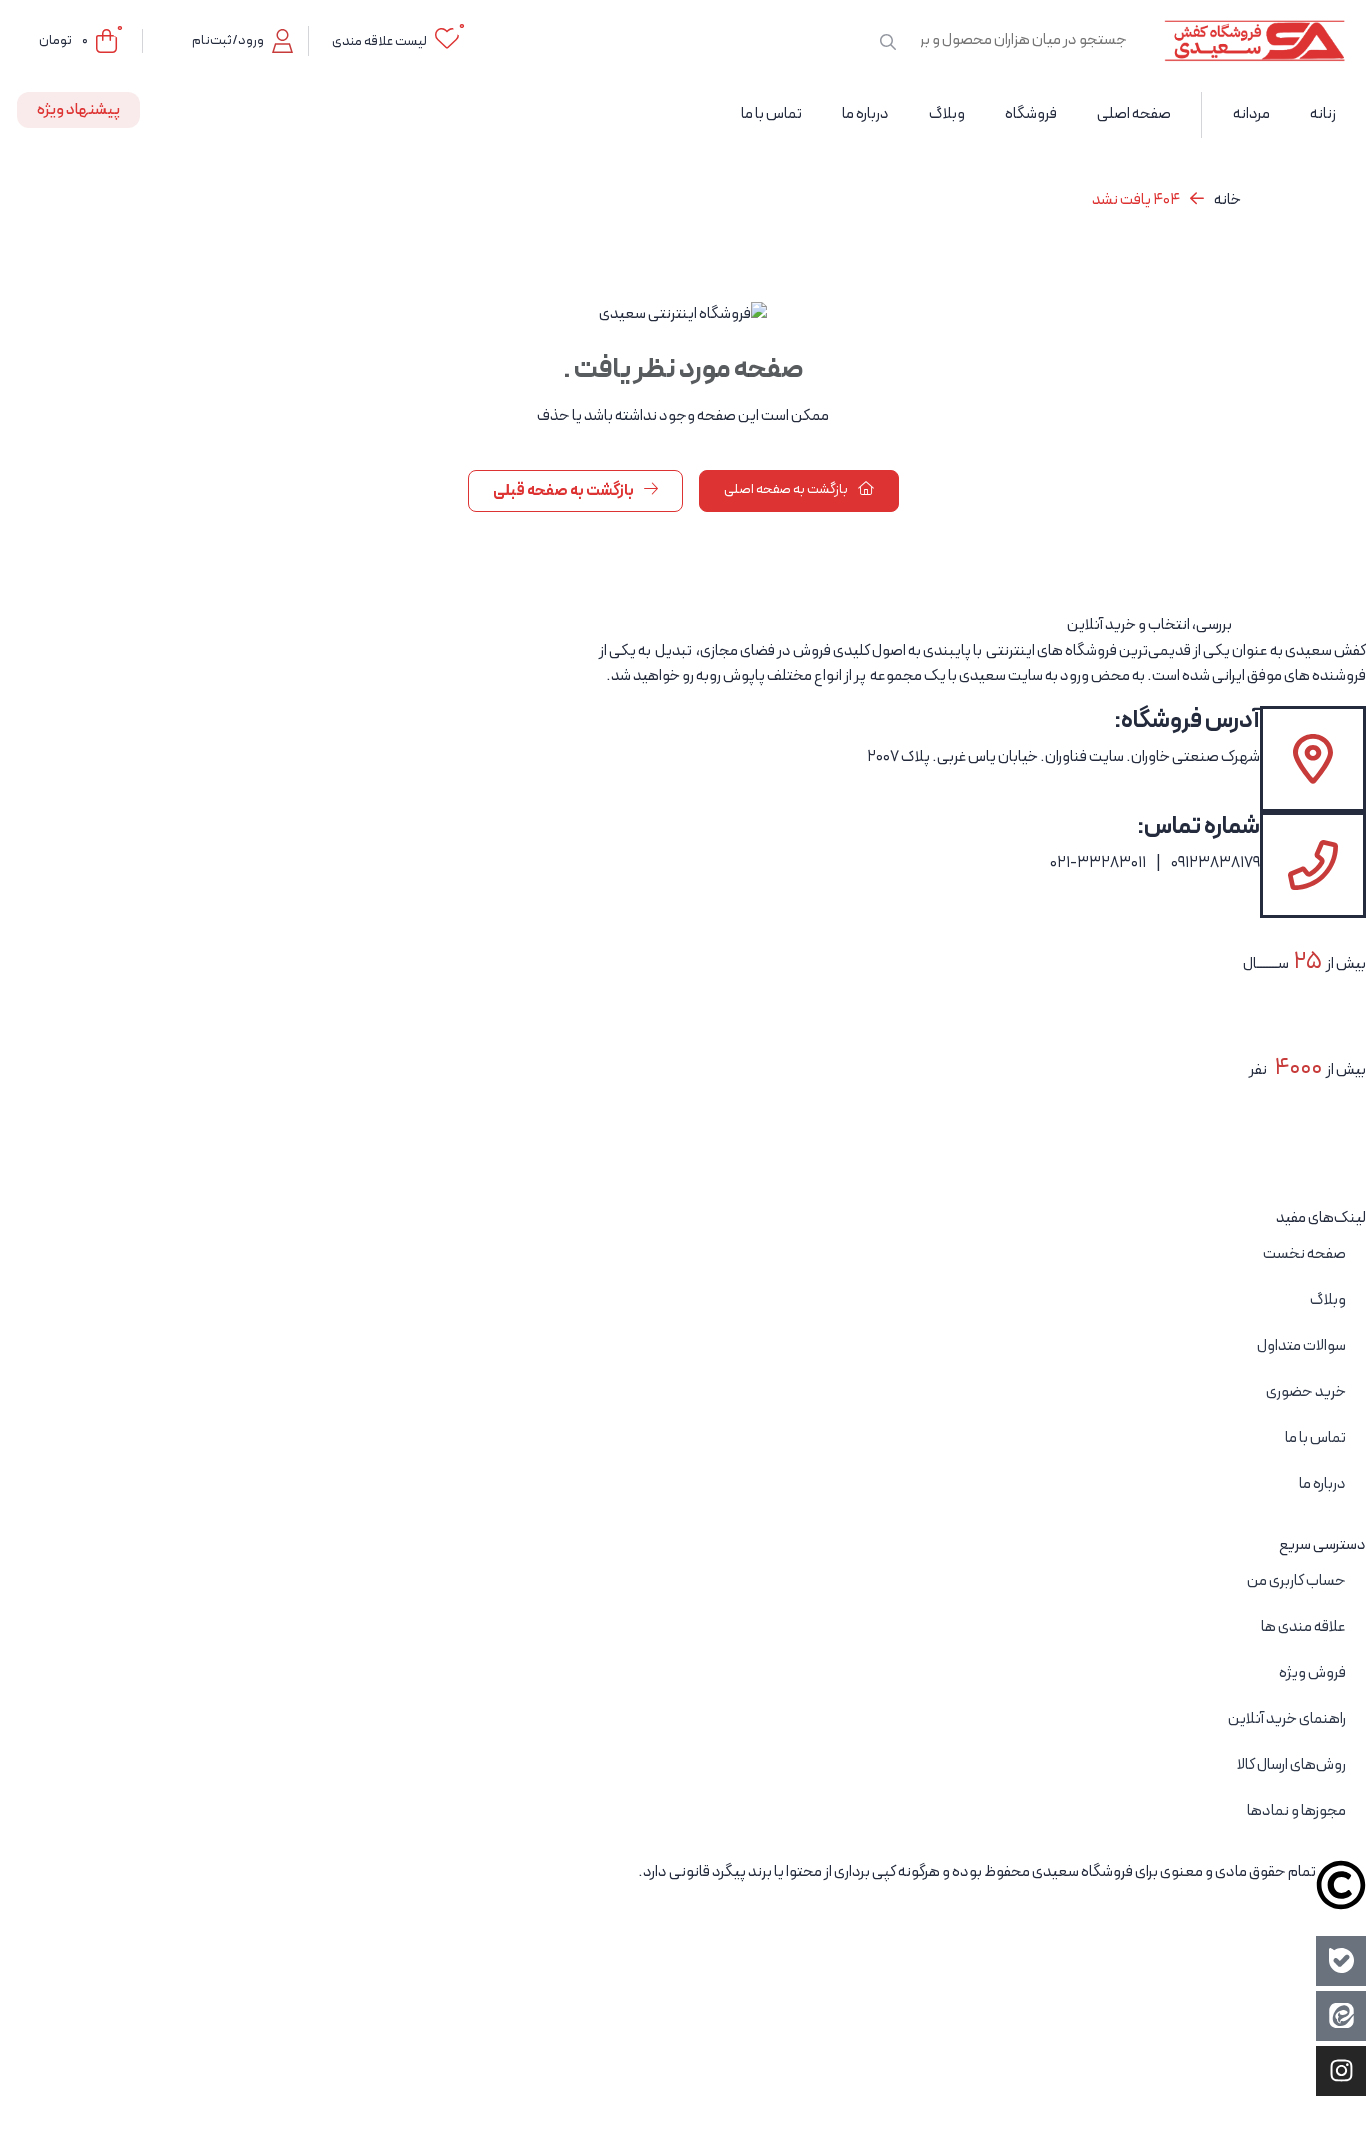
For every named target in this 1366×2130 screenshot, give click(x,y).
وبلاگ (1328, 1300)
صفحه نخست (1304, 1254)
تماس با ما (1315, 1438)
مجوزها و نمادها (1296, 1811)
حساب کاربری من (1296, 1581)
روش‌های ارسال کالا (1291, 1765)
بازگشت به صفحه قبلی (564, 491)
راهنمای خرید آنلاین (1287, 1719)
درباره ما (1322, 1484)
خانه (1227, 200)
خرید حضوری (1306, 1392)
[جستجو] (888, 41)
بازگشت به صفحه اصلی (787, 489)
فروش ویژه (1312, 1673)
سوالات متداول (1301, 1346)
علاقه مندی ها (1303, 1627)
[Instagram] (1341, 2071)
